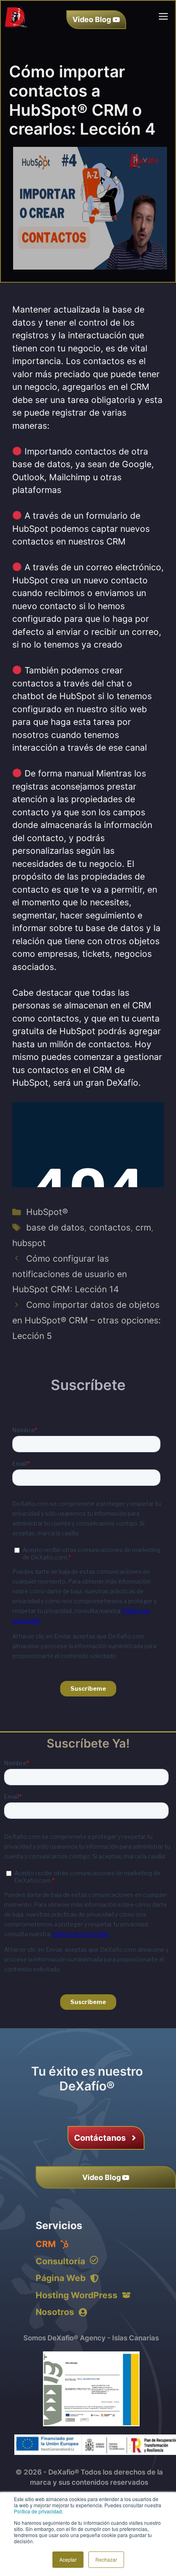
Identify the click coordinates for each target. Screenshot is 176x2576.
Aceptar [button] (68, 2559)
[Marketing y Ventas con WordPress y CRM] (16, 16)
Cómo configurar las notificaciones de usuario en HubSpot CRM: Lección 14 (70, 1274)
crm (143, 1227)
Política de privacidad (38, 2511)
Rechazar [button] (106, 2559)
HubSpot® (47, 1212)
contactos (110, 1227)
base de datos (55, 1227)
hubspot (29, 1243)
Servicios (59, 2225)
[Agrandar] (129, 2362)
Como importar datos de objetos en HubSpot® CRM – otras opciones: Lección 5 (87, 1320)
